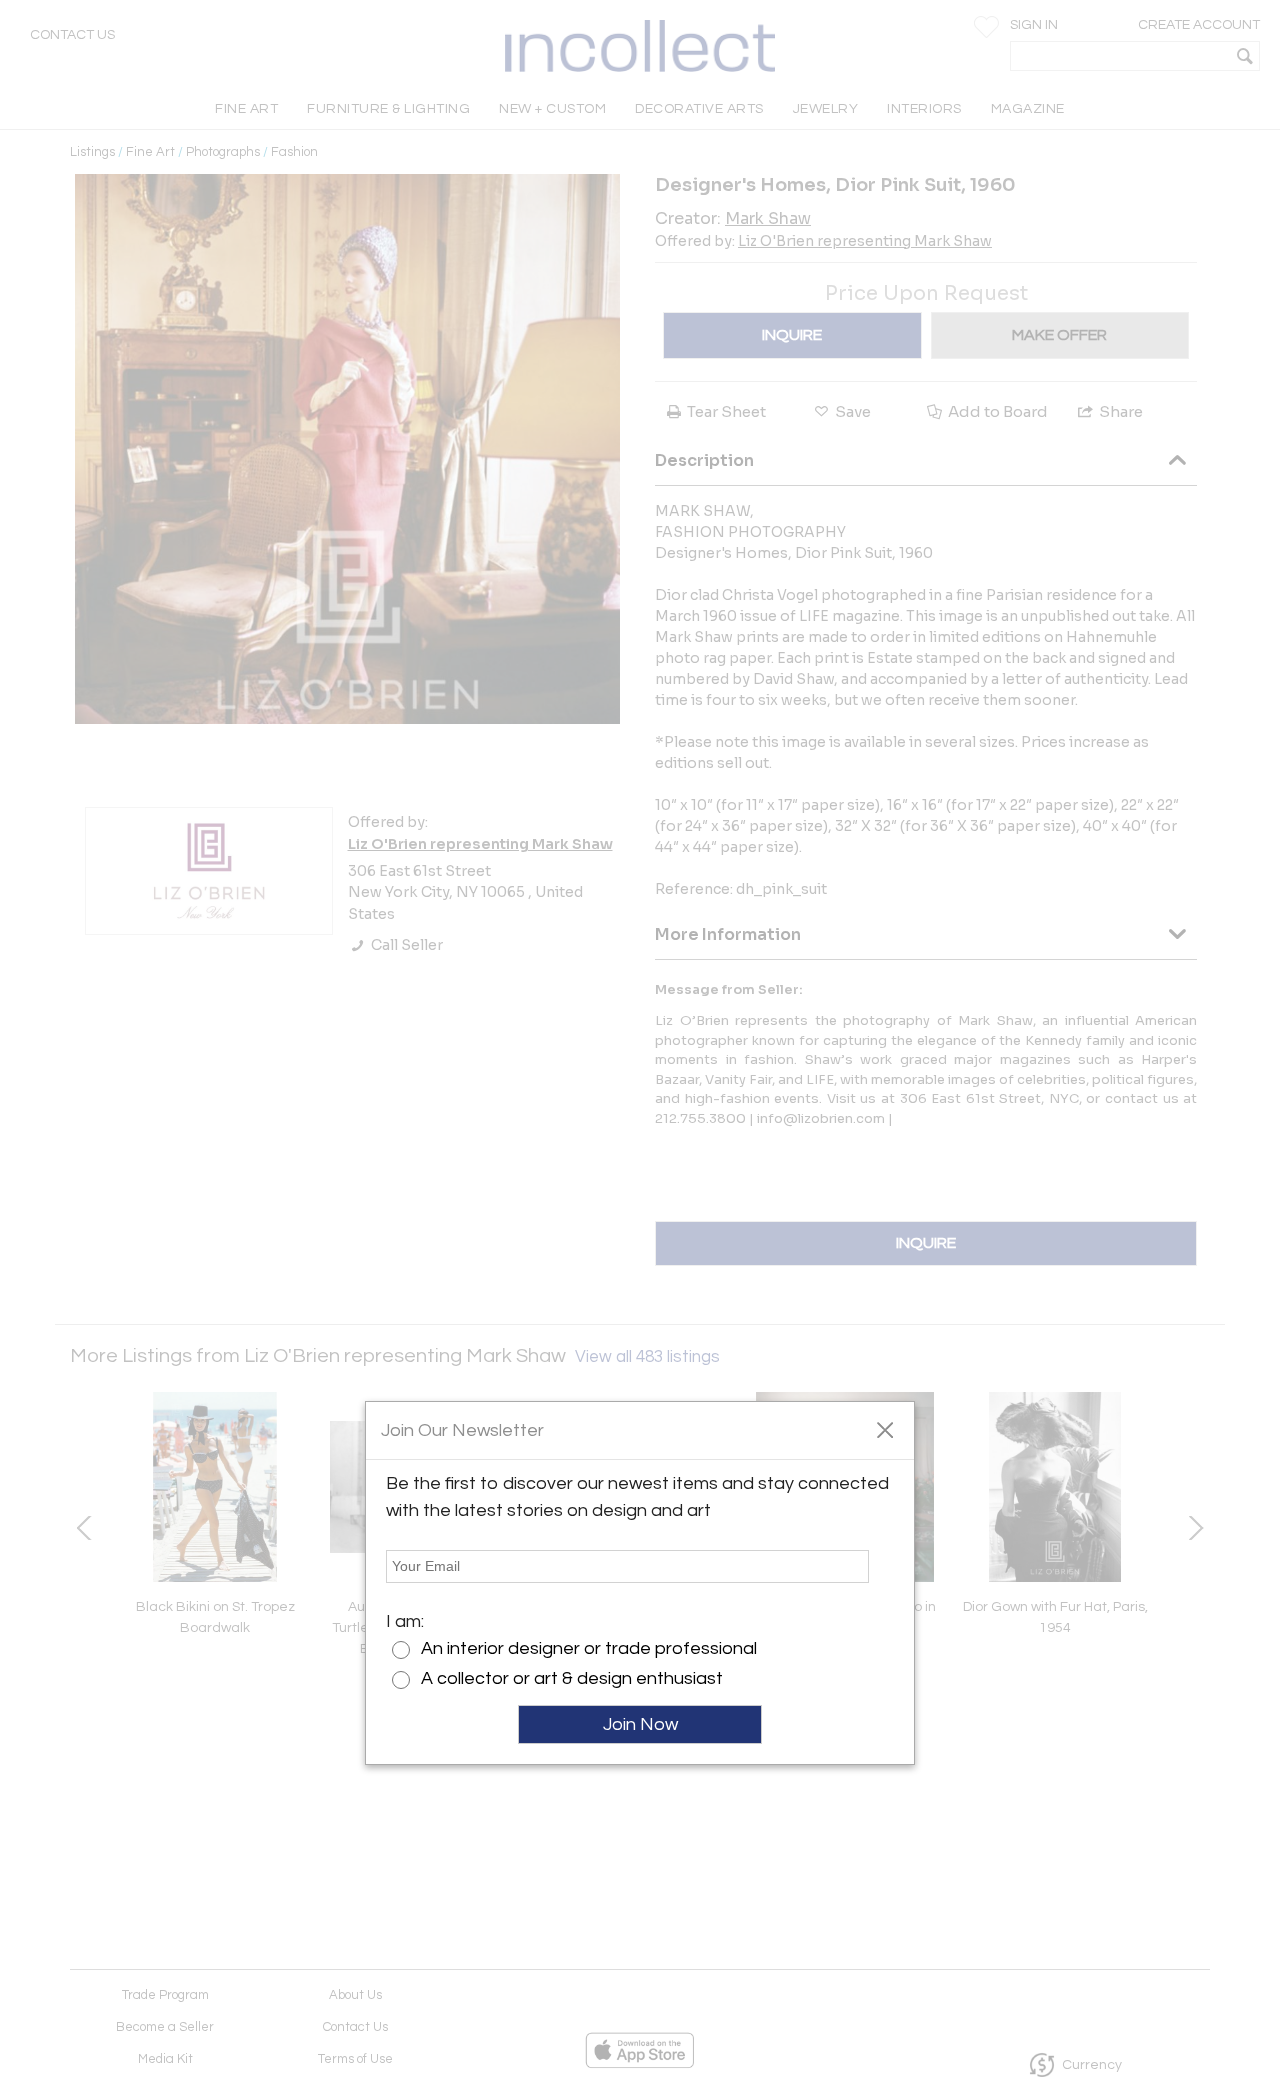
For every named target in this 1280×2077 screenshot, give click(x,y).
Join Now (640, 1724)
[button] (884, 1429)
